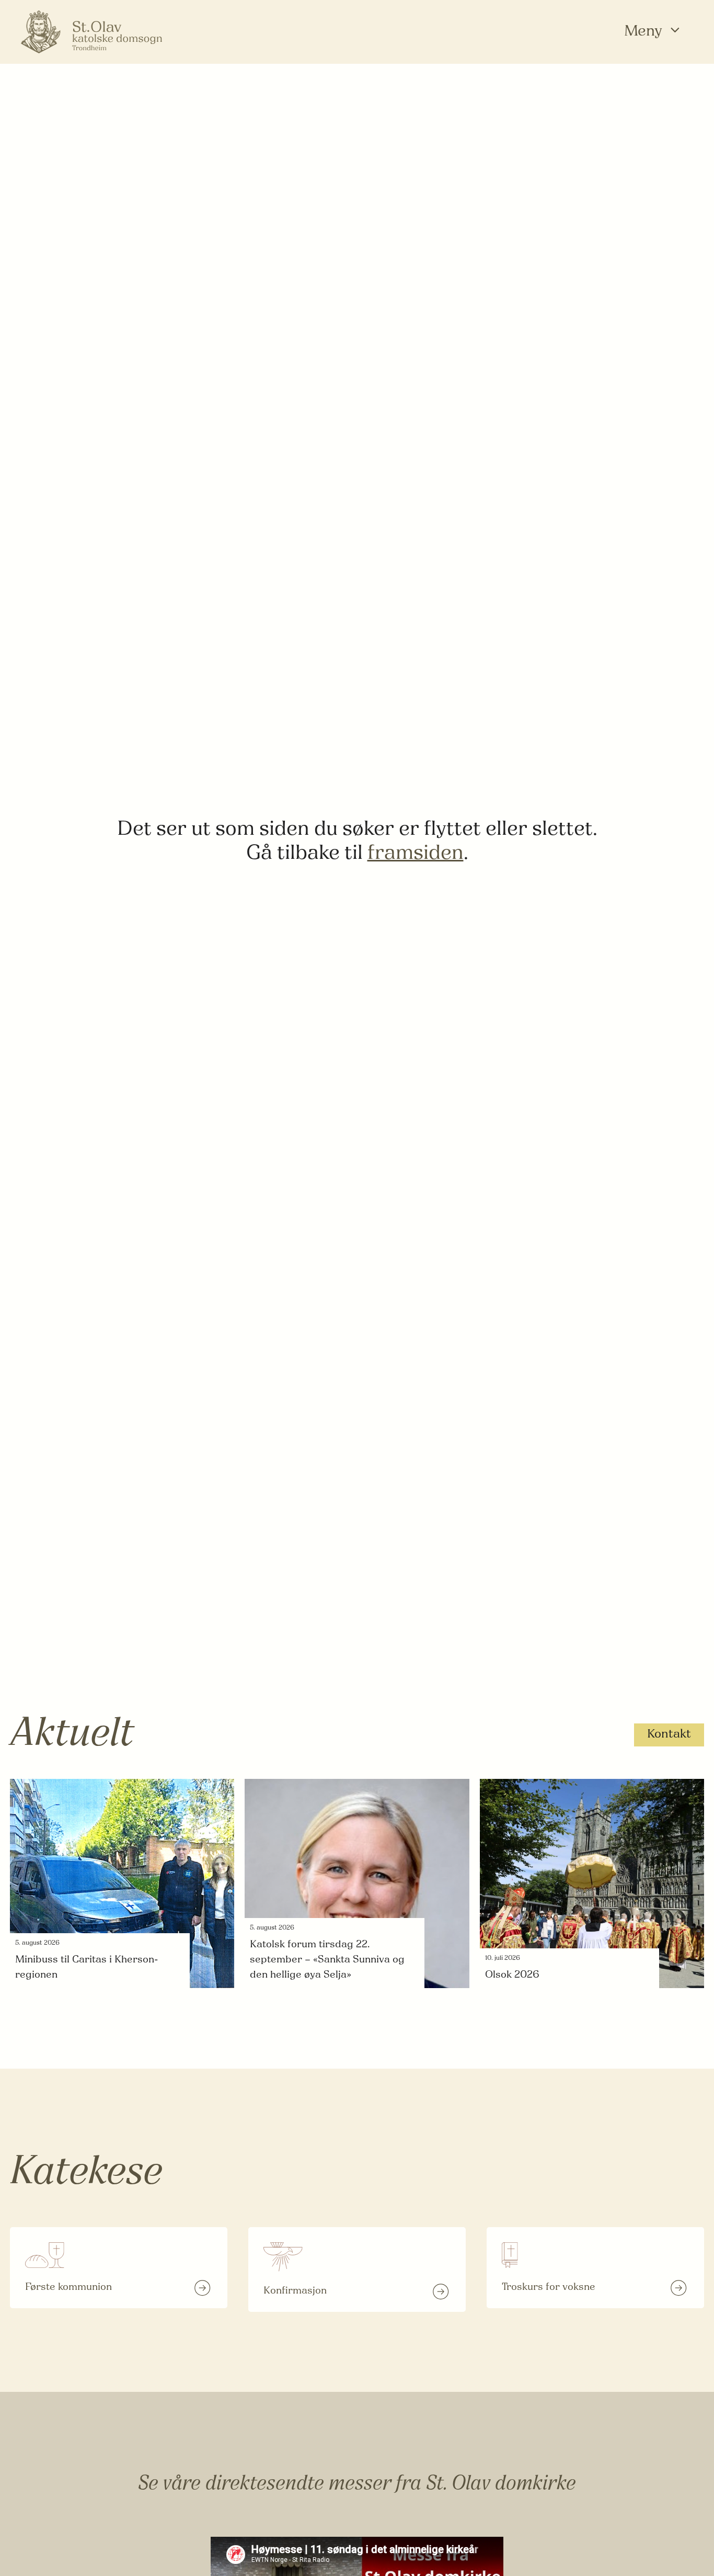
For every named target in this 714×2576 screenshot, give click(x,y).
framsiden (416, 854)
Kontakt (669, 1735)
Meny (643, 32)
